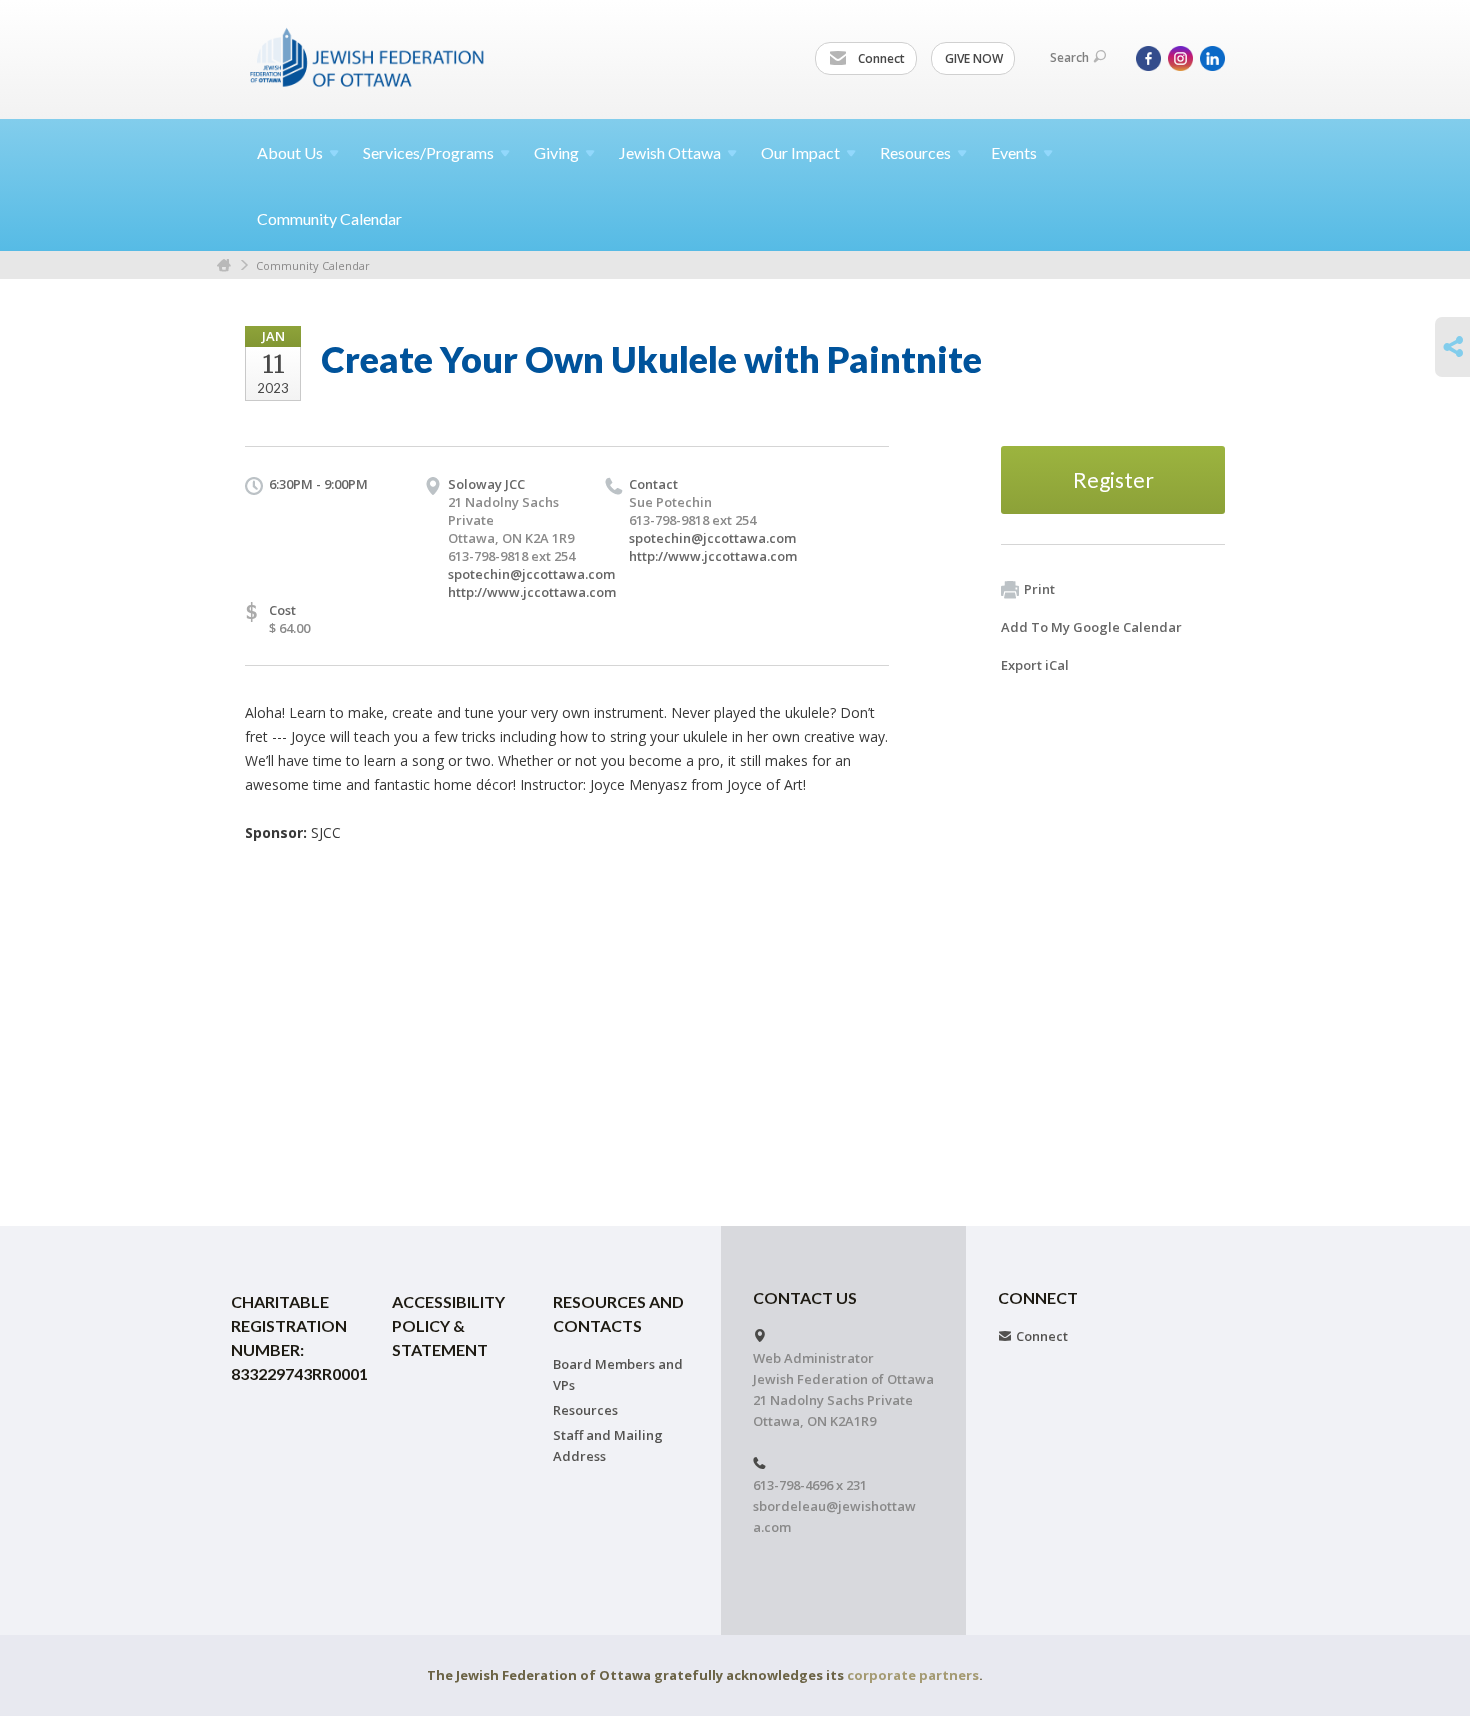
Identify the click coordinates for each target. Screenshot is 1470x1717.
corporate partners (913, 1675)
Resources (585, 1410)
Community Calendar (329, 218)
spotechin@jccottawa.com (531, 574)
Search (1069, 57)
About (290, 152)
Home (224, 265)
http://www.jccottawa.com (532, 592)
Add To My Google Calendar (1091, 627)
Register (1113, 479)
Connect (880, 58)
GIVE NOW (974, 58)
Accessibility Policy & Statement (448, 1325)
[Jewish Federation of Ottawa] (368, 57)
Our (800, 152)
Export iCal (1035, 665)
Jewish (670, 152)
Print (1039, 589)
